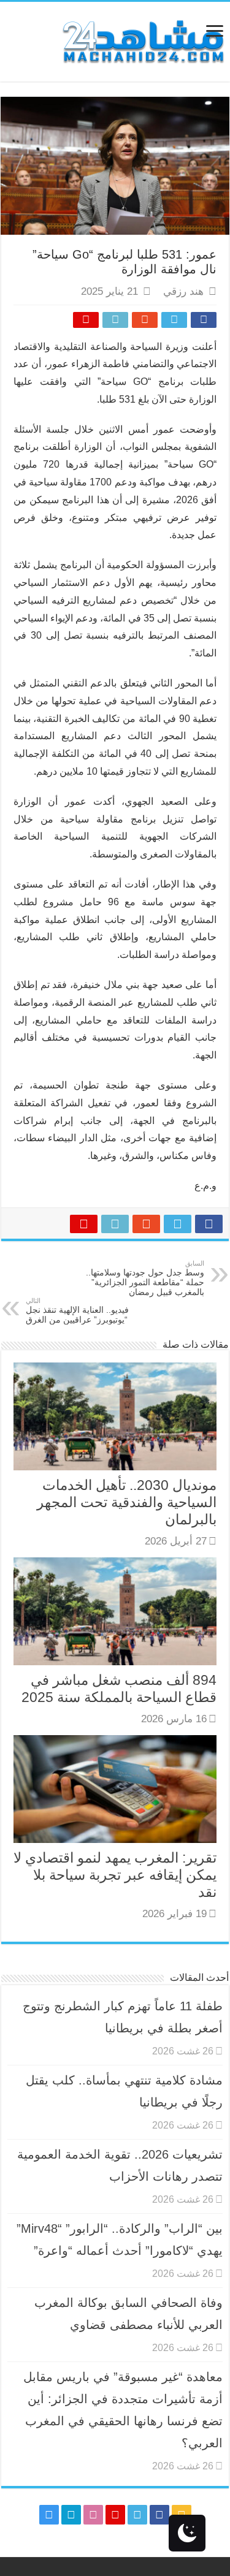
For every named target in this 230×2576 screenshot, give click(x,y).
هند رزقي (183, 291)
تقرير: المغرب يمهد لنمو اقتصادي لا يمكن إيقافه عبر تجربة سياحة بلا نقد (115, 1875)
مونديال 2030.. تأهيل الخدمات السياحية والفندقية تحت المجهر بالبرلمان (127, 1502)
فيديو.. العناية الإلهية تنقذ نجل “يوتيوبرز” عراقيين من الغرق (77, 1311)
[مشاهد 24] (142, 40)
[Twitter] (137, 2515)
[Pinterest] (115, 2515)
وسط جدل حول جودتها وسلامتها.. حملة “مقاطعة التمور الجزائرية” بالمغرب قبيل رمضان (145, 1278)
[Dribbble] (93, 2515)
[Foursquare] (71, 2515)
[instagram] (49, 2515)
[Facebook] (159, 2515)
